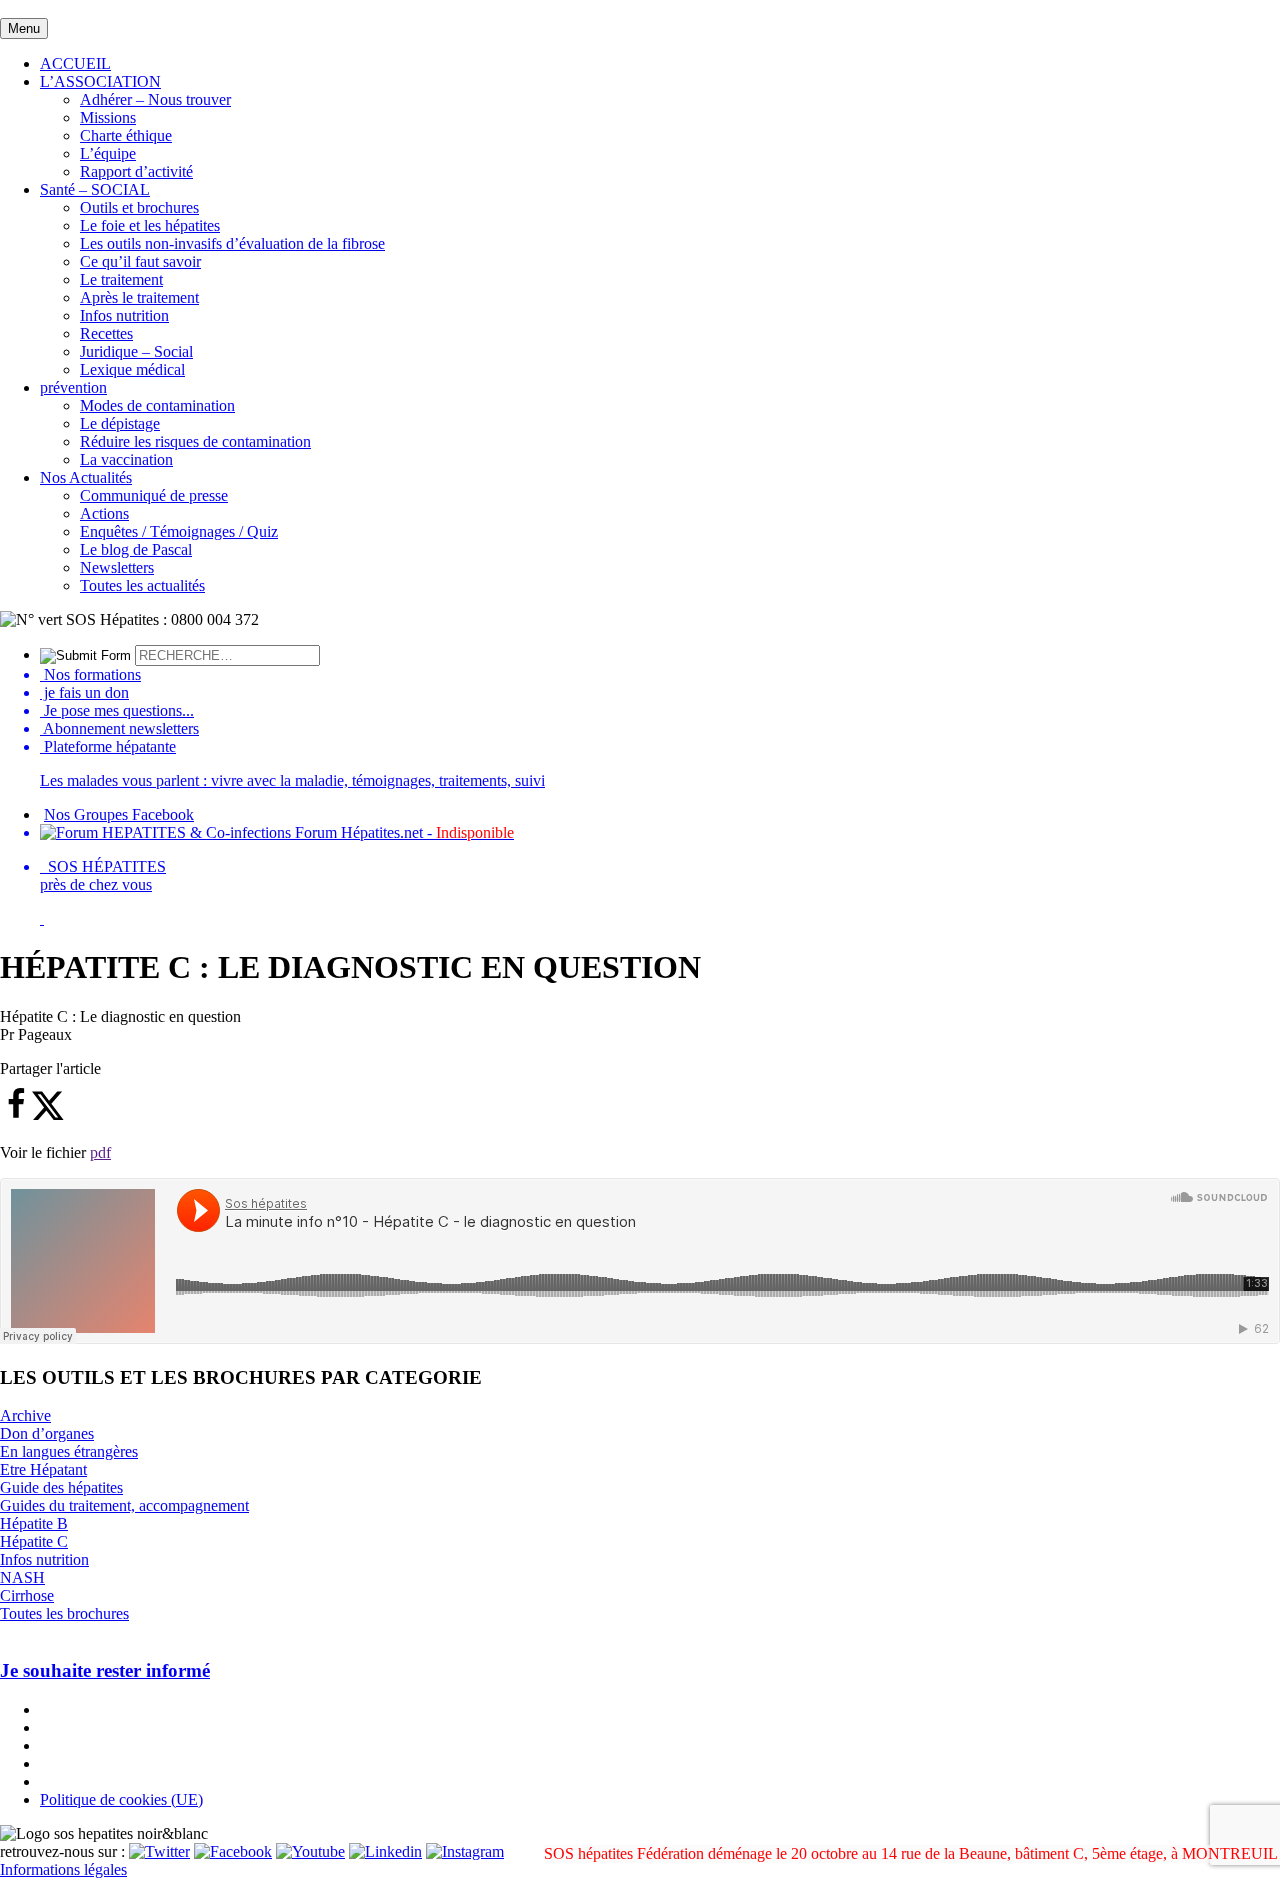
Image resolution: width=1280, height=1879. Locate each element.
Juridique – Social (136, 351)
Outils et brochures (139, 207)
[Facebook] (233, 1851)
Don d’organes (47, 1433)
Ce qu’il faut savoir (140, 261)
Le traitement (121, 279)
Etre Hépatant (43, 1469)
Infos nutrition (124, 315)
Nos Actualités (86, 477)
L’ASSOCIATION (100, 81)
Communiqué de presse (154, 495)
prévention (73, 387)
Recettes (106, 333)
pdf (100, 1152)
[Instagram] (465, 1851)
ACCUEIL (75, 63)
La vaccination (126, 459)
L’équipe (108, 153)
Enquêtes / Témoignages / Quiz (179, 531)
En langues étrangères (69, 1451)
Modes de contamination (157, 405)
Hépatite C (34, 1541)
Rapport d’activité (136, 171)
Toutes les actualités (142, 585)
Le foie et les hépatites (150, 225)
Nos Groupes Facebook (119, 814)
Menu (24, 28)
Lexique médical (132, 369)
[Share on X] (48, 1115)
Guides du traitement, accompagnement (124, 1505)
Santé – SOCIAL (95, 189)
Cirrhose (27, 1595)
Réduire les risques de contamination (195, 441)
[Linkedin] (385, 1851)
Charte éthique (126, 135)
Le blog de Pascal (136, 549)
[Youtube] (310, 1851)
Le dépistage (120, 423)
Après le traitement (139, 297)
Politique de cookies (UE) (121, 1799)
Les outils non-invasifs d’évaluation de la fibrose (232, 243)
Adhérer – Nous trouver (155, 99)
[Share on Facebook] (16, 1115)
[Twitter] (159, 1851)
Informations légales (63, 1869)
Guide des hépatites (61, 1487)
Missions (108, 117)
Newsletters (117, 567)
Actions (104, 513)
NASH (22, 1577)
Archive (25, 1415)
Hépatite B (34, 1523)
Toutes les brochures (64, 1613)
